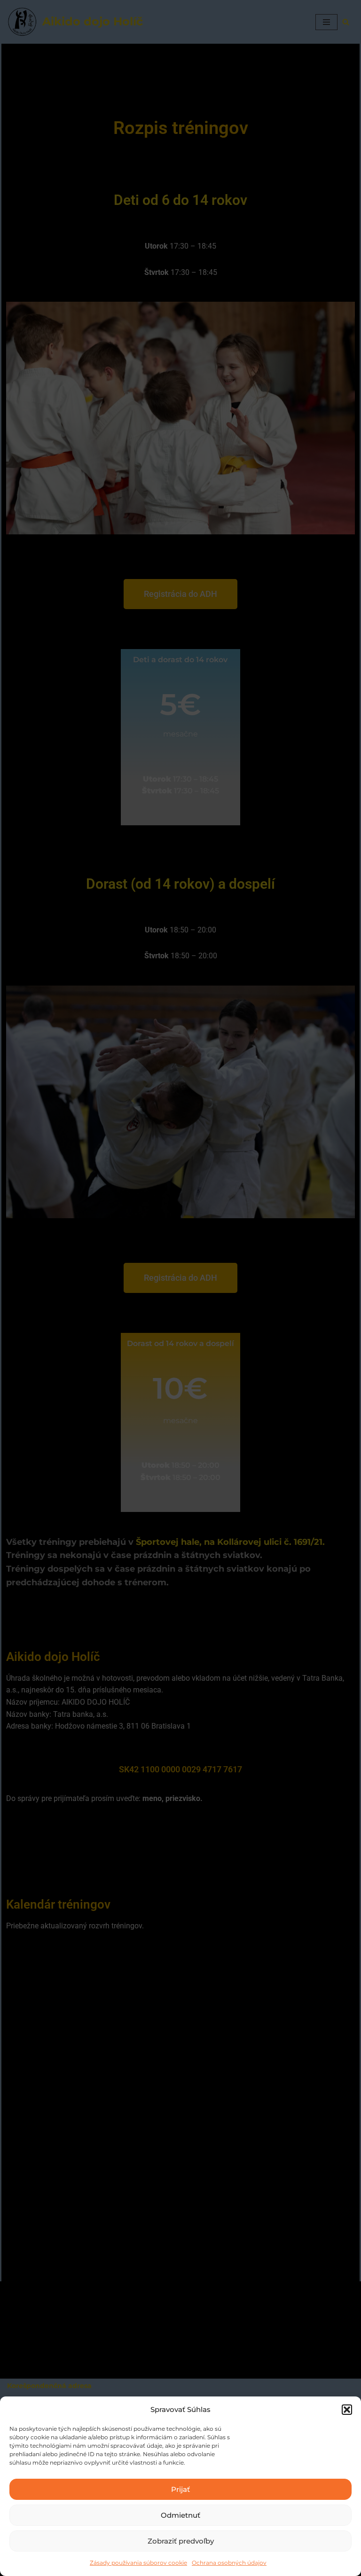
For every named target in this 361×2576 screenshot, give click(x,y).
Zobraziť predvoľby (181, 2541)
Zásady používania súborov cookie (138, 2563)
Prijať (180, 2489)
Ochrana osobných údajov (229, 2563)
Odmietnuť (180, 2515)
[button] (347, 2410)
